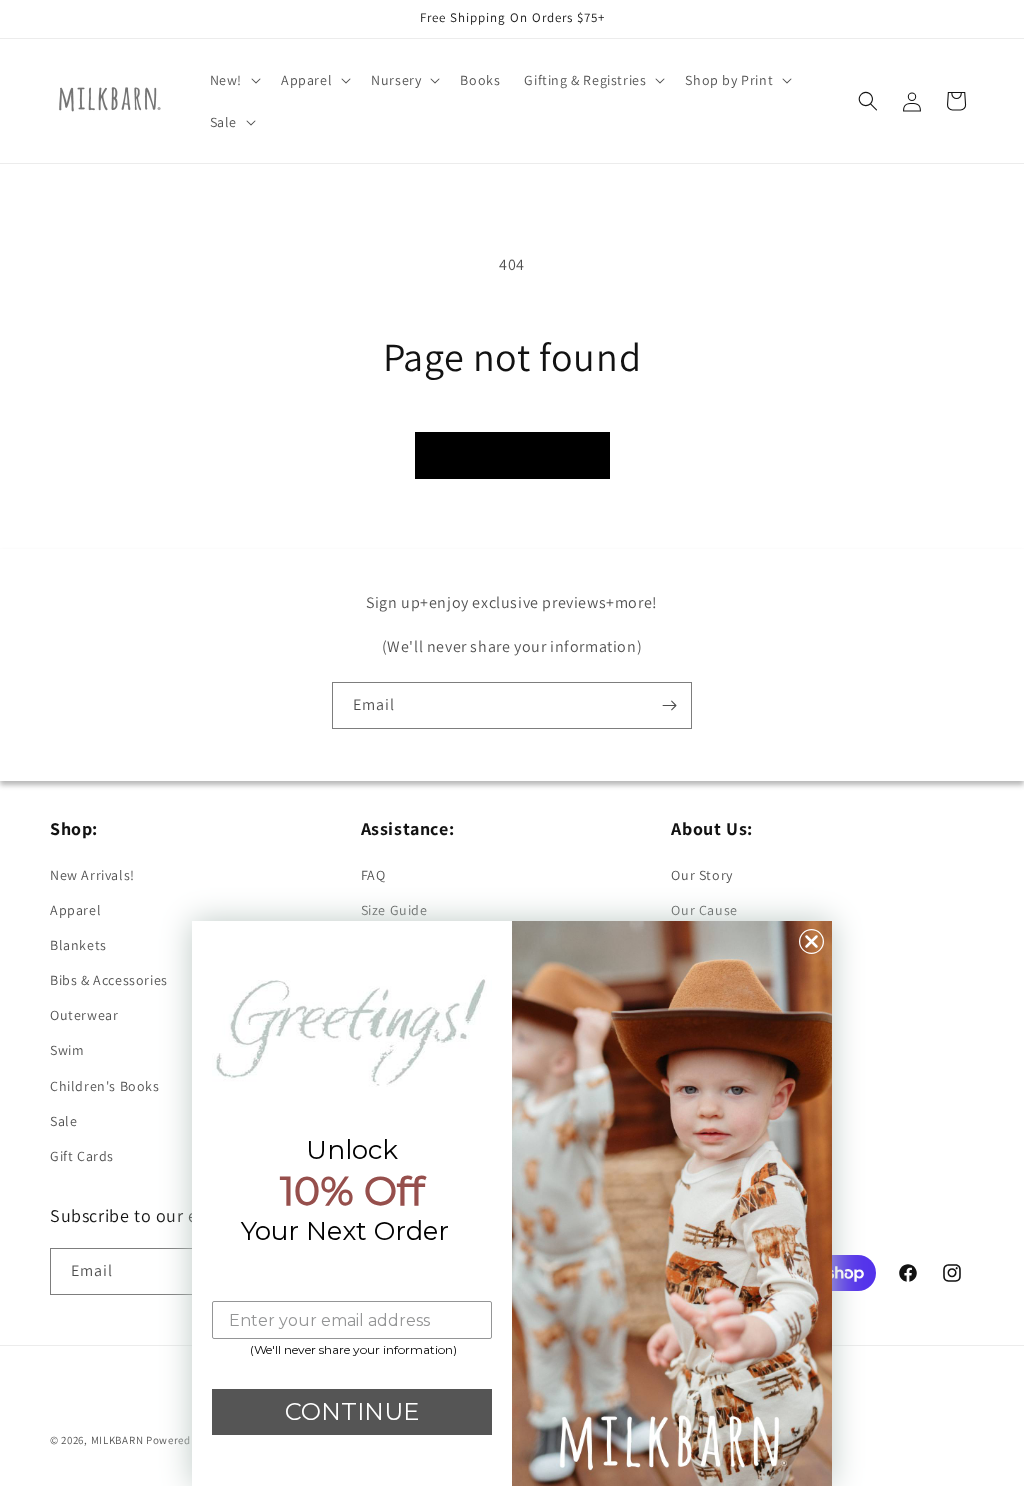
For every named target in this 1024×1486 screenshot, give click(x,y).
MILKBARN (117, 1440)
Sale (63, 1121)
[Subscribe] (669, 705)
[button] (233, 80)
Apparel (75, 910)
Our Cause (704, 910)
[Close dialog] (811, 941)
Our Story (701, 875)
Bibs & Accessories (109, 980)
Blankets (78, 945)
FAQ (373, 875)
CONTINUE (352, 1411)
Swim (67, 1050)
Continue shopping (512, 454)
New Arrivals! (92, 875)
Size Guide (394, 910)
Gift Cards (82, 1156)
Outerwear (84, 1015)
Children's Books (105, 1086)
